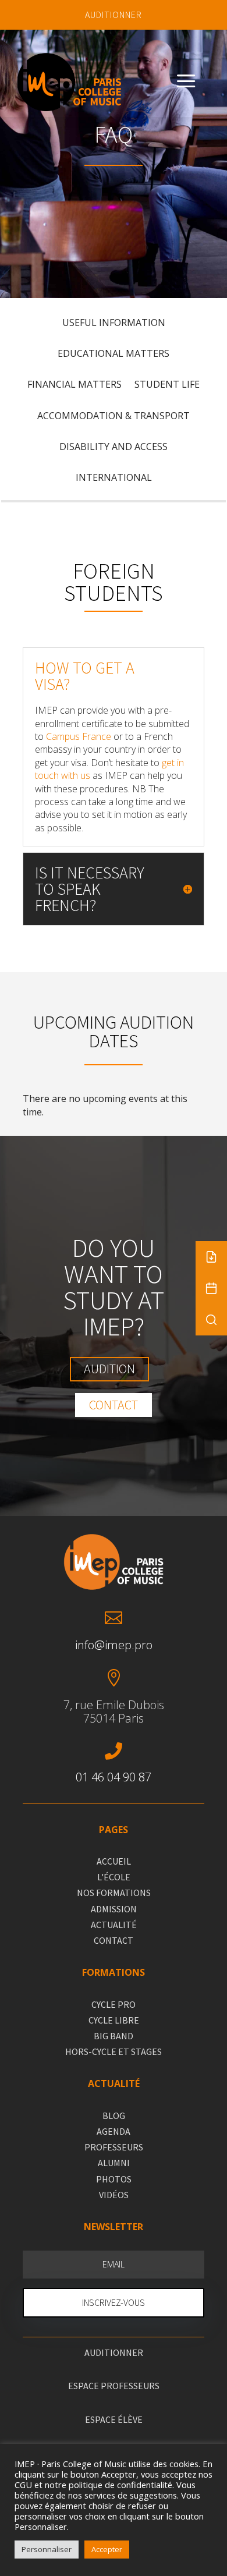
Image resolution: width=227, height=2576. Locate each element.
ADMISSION (114, 1909)
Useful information (114, 323)
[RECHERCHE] (211, 1320)
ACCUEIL (114, 1861)
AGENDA (114, 2131)
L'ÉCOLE (114, 1877)
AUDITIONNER (114, 15)
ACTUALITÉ (114, 1925)
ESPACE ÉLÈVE (114, 2419)
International (114, 478)
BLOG (114, 2116)
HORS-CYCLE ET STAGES (114, 2051)
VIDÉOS (114, 2195)
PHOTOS (114, 2179)
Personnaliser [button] (47, 2549)
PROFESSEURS (114, 2147)
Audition (109, 1369)
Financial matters (75, 385)
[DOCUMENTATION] (211, 1257)
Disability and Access (114, 447)
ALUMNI (114, 2163)
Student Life (167, 385)
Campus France (79, 736)
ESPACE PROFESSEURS (114, 2386)
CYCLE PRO (114, 2004)
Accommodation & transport (114, 416)
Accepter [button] (107, 2549)
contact (114, 1405)
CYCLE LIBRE (114, 2020)
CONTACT (114, 1940)
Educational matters (114, 354)
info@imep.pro (114, 1645)
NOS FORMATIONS (114, 1893)
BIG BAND (114, 2036)
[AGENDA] (211, 1288)
